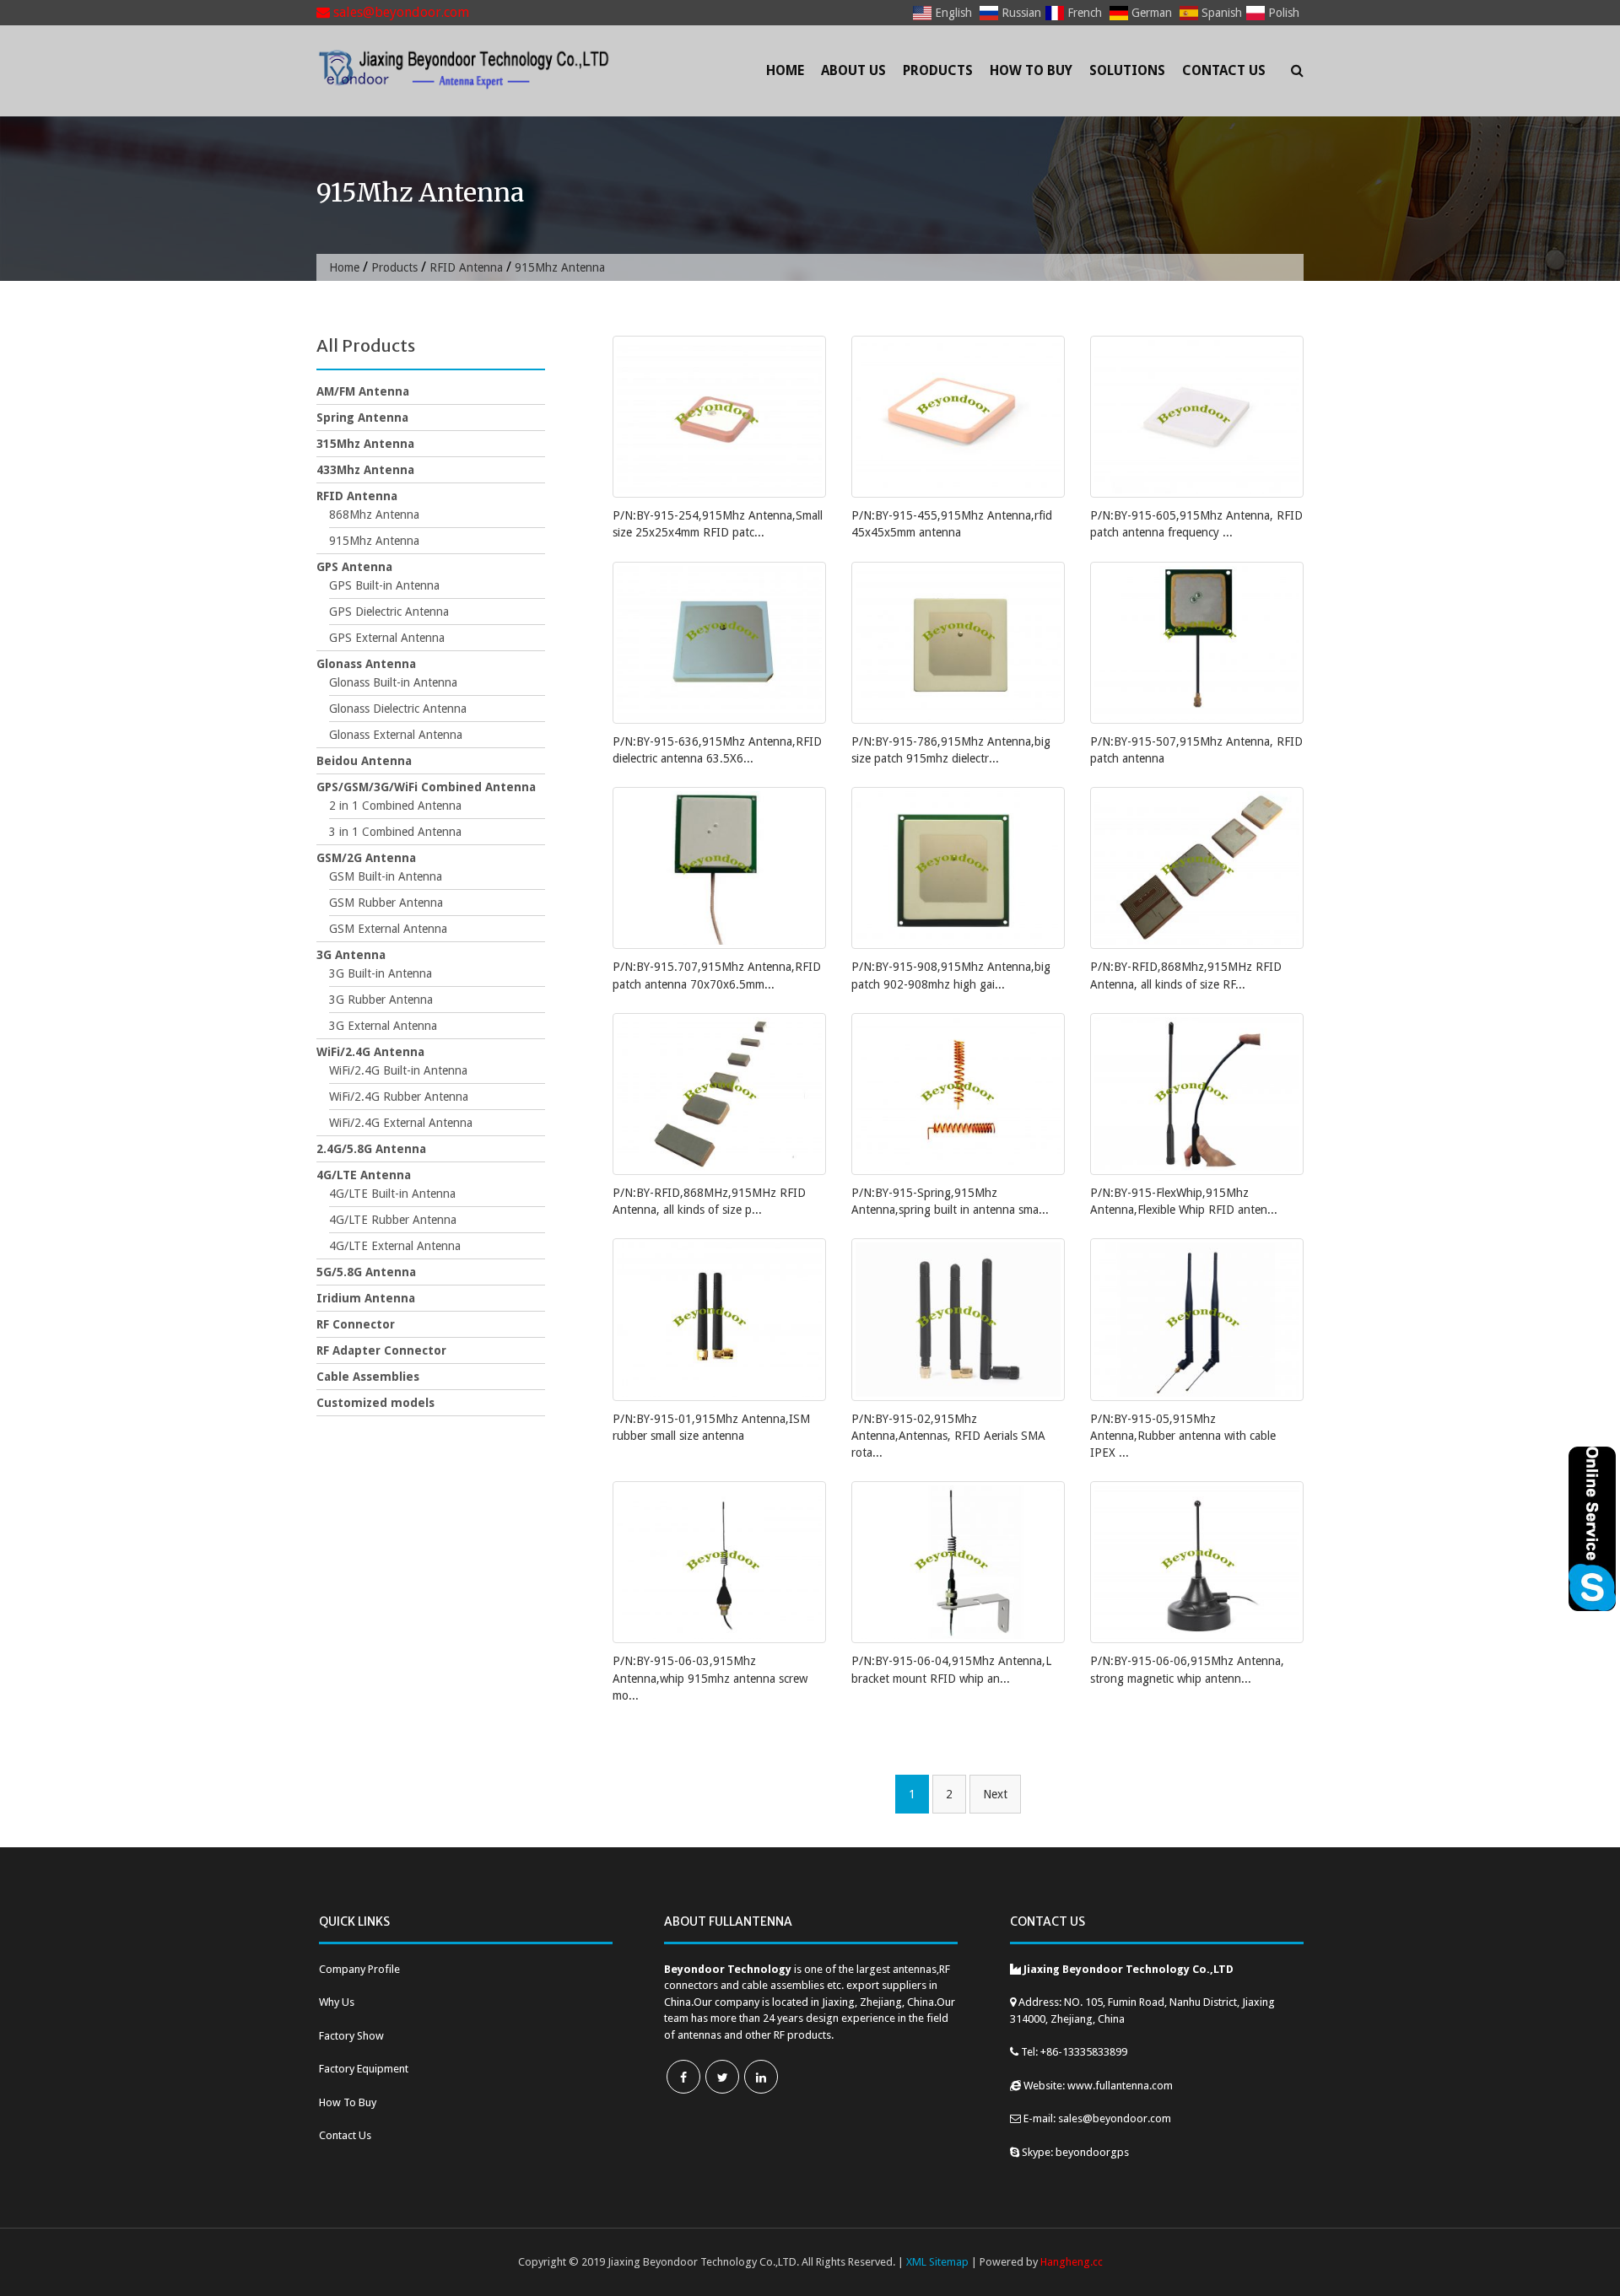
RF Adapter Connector (381, 1350)
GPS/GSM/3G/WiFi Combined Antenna (426, 787)
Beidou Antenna (364, 761)
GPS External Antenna (387, 638)
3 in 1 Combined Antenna (395, 832)
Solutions (1127, 70)
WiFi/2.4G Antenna (370, 1052)
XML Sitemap (937, 2262)
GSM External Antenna (388, 929)
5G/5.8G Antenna (366, 1272)
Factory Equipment (364, 2069)
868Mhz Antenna (374, 515)
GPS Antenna (354, 567)
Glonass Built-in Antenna (393, 682)
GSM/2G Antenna (366, 858)
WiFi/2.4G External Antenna (401, 1123)
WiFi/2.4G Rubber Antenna (399, 1097)
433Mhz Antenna (365, 470)
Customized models (375, 1403)
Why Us (337, 2002)
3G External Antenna (383, 1026)
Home (785, 70)
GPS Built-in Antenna (384, 585)
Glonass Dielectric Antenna (398, 709)
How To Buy (1031, 70)
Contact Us (1224, 70)
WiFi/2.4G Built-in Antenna (398, 1070)
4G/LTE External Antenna (395, 1246)
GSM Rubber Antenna (386, 903)
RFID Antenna (466, 267)
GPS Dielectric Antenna (389, 612)
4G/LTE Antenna (364, 1175)
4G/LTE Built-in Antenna (392, 1194)
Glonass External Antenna (396, 735)
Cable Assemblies (368, 1377)
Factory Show (351, 2036)
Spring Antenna (362, 418)
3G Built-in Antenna (381, 973)
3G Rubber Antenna (381, 1000)
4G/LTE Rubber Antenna (393, 1220)
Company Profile (359, 1969)
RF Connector (356, 1324)
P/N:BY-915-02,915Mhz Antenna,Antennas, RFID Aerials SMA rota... (948, 1436)
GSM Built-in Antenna (386, 876)
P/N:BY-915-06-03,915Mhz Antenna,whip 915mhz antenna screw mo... (710, 1678)
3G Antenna (351, 955)
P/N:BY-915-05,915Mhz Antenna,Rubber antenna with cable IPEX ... (1183, 1436)
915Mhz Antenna (374, 541)
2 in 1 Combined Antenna (395, 806)
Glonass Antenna (366, 664)
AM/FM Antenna (363, 391)
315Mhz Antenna (365, 444)
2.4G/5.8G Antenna (371, 1149)
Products (938, 70)
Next (995, 1794)
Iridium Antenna (366, 1298)
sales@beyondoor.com (400, 12)
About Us (853, 70)
